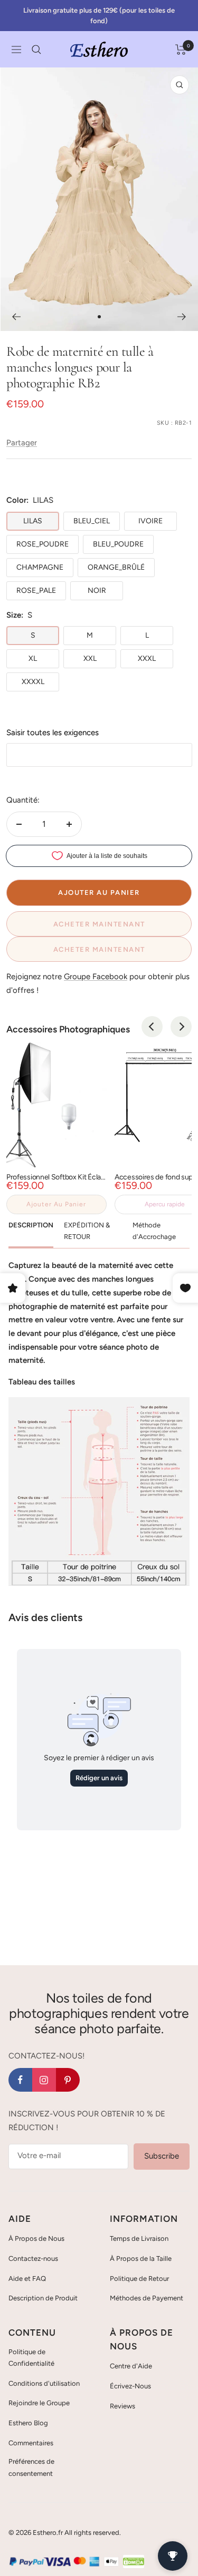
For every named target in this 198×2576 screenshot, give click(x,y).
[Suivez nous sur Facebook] (20, 2080)
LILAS (33, 521)
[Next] (181, 1027)
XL (33, 658)
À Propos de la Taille (141, 2258)
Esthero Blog (28, 2423)
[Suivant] (182, 317)
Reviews (122, 2406)
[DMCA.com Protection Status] (134, 2561)
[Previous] (152, 1027)
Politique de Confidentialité (31, 2358)
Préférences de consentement (31, 2467)
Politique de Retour (139, 2279)
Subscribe (162, 2156)
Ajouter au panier (56, 1204)
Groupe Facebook (96, 977)
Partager (22, 443)
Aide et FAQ (27, 2279)
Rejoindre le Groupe (39, 2403)
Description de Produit (43, 2298)
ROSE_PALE (36, 591)
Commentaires (31, 2443)
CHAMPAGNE (40, 567)
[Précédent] (16, 317)
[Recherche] (36, 50)
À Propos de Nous (36, 2238)
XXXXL (33, 682)
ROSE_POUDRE (43, 544)
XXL (90, 658)
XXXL (147, 658)
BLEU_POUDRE (118, 544)
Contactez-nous (33, 2258)
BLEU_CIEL (92, 521)
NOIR (97, 591)
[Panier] (181, 50)
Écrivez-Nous (130, 2386)
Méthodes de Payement (147, 2298)
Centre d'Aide (131, 2366)
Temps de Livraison (139, 2238)
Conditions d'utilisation (44, 2383)
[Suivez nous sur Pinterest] (68, 2080)
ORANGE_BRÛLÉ (116, 567)
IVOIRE (150, 521)
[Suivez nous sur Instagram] (44, 2080)
